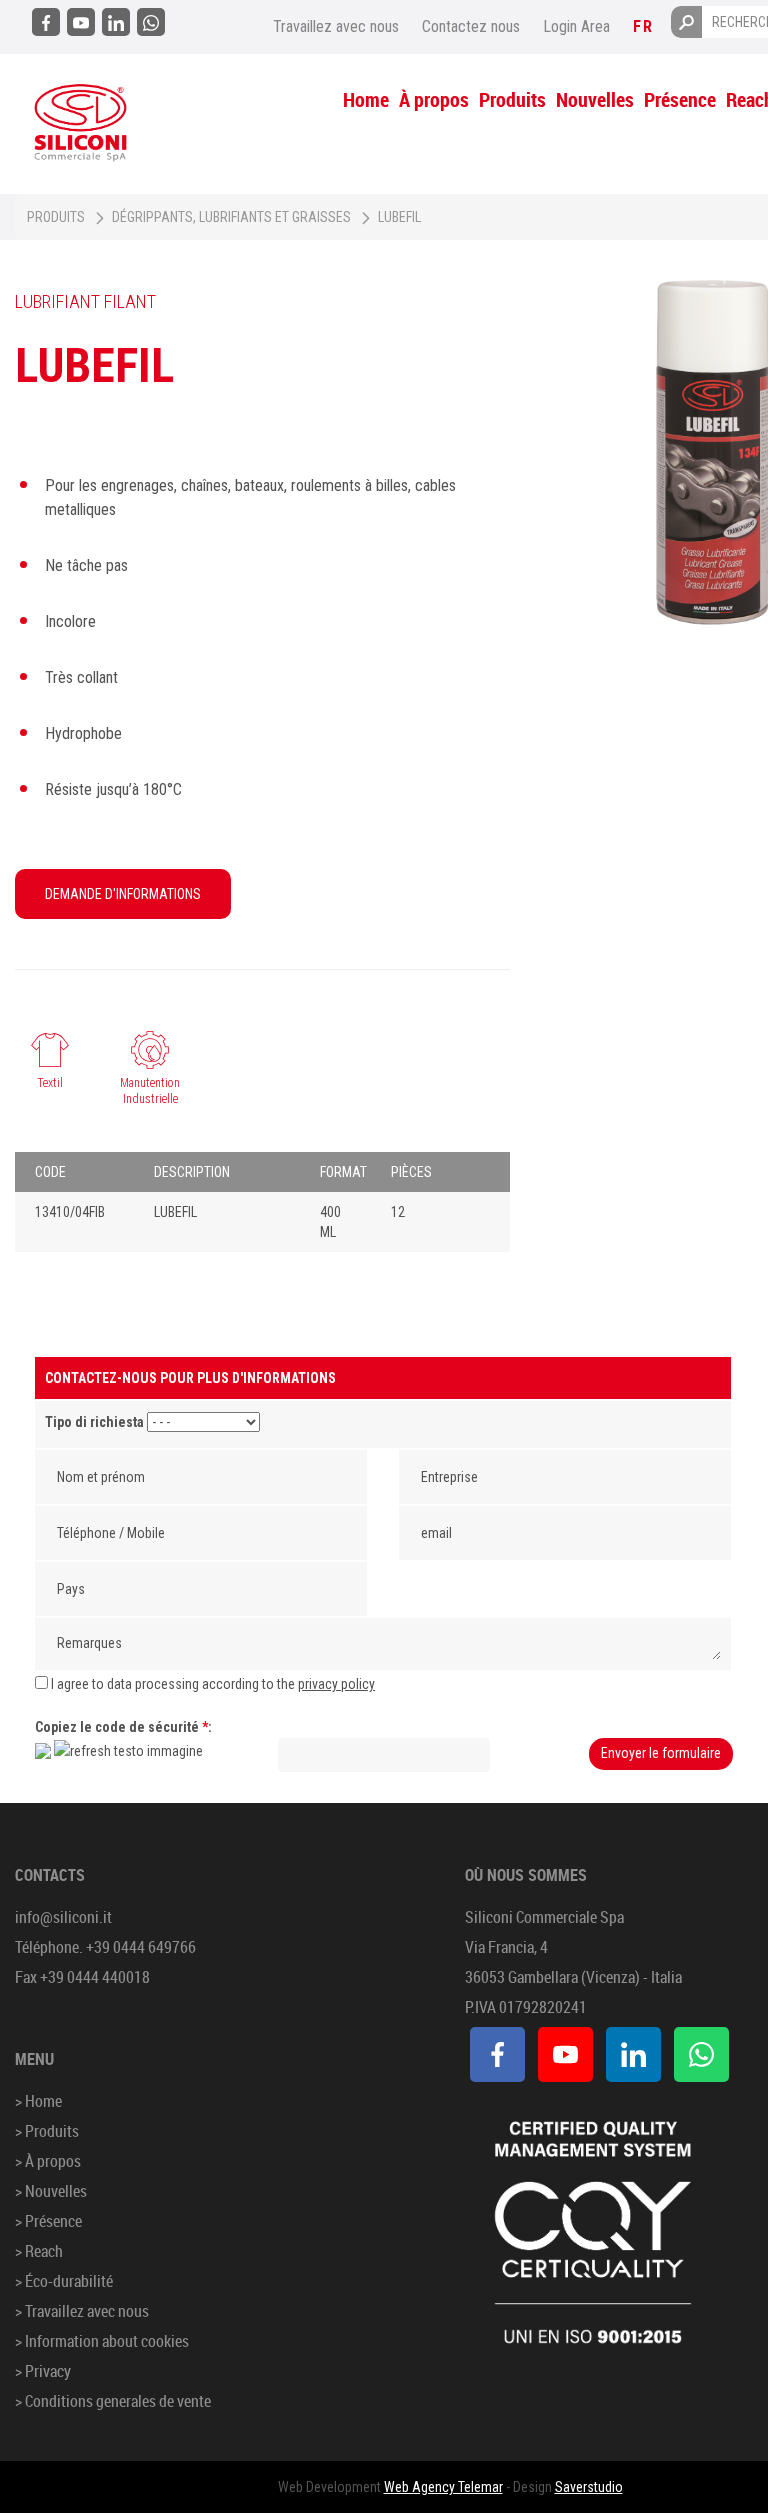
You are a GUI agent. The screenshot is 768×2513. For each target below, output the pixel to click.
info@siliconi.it (63, 1917)
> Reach (39, 2251)
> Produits (47, 2131)
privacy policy (336, 1684)
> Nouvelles (51, 2191)
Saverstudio (589, 2487)
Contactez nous (471, 26)
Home (366, 99)
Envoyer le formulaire (661, 1753)
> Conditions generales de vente (113, 2401)
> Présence (48, 2221)
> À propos (48, 2161)
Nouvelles (595, 99)
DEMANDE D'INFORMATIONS (123, 894)
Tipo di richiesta (94, 1422)
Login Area (576, 26)
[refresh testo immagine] (128, 1751)
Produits (512, 99)
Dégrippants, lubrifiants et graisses (231, 217)
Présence (680, 99)
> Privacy (43, 2371)
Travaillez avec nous (336, 26)
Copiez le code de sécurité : (123, 1727)
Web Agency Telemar (443, 2487)
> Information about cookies (102, 2341)
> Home (38, 2101)
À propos (434, 99)
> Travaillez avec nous (82, 2311)
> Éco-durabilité (64, 2281)
